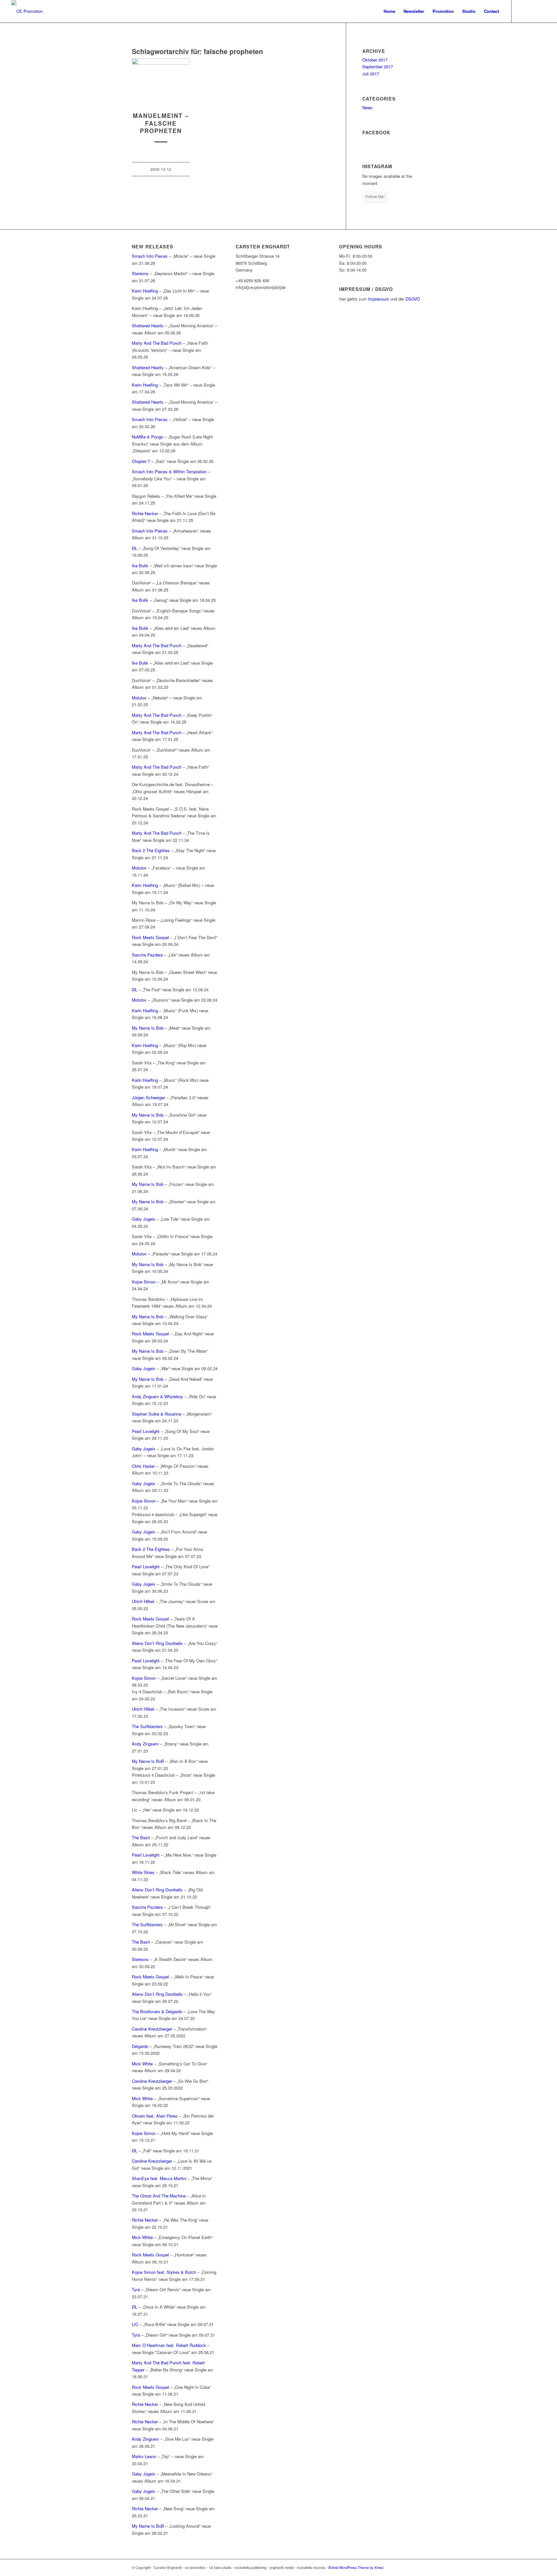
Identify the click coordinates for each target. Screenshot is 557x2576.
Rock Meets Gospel (150, 937)
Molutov (140, 698)
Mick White (142, 2064)
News (367, 107)
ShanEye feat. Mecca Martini (159, 2178)
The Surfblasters (147, 1726)
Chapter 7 (141, 461)
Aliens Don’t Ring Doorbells (157, 1643)
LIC (135, 2324)
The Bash (141, 1837)
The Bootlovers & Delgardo (157, 2011)
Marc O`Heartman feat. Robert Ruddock (169, 2345)
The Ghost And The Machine (159, 2196)
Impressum (379, 299)
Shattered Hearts (148, 326)
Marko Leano (144, 2456)
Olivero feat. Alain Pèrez (155, 2116)
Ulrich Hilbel (143, 1601)
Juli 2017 (371, 74)
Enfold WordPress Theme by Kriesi (356, 2567)
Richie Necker (146, 513)
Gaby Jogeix (144, 1219)
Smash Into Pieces (150, 256)
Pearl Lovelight (146, 1431)
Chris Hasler (143, 1466)
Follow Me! (375, 196)
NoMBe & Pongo (147, 437)
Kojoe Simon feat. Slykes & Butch (164, 2272)
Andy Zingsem (145, 1744)
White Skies (143, 1872)
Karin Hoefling (145, 291)
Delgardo (140, 2046)
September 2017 (378, 67)
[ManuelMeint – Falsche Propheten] (161, 82)
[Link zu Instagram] (531, 11)
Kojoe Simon (144, 1282)
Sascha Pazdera (147, 955)
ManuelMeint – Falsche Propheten (161, 123)
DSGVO (413, 299)
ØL (135, 548)
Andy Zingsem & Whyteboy (157, 1396)
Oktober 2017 (375, 60)
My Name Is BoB (148, 1761)
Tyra (136, 2289)
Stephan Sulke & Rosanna (156, 1414)
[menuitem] (389, 11)
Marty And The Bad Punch (157, 343)
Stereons (140, 273)
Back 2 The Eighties (151, 850)
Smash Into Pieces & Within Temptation (169, 471)
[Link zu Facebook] (522, 11)
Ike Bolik (140, 566)
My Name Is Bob (148, 1028)
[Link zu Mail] (541, 11)
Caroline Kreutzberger (152, 2029)
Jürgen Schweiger (148, 1097)
